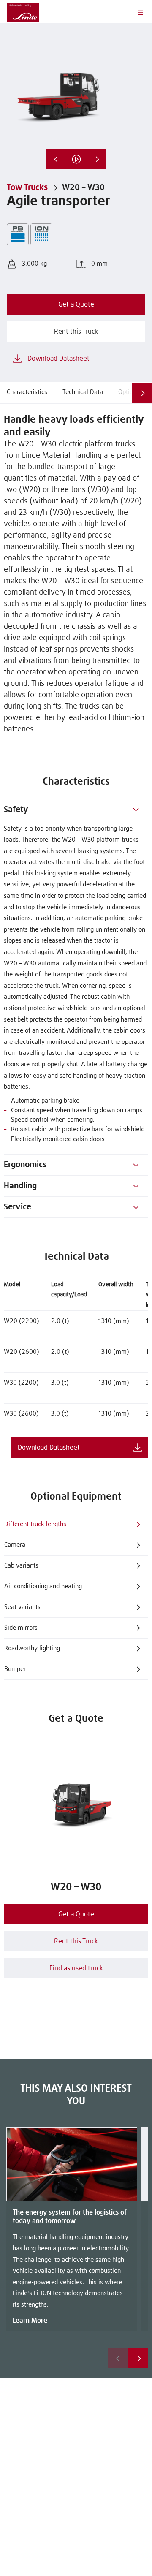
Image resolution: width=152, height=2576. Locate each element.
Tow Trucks (27, 187)
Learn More (30, 2321)
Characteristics (27, 392)
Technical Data (83, 392)
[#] (136, 810)
